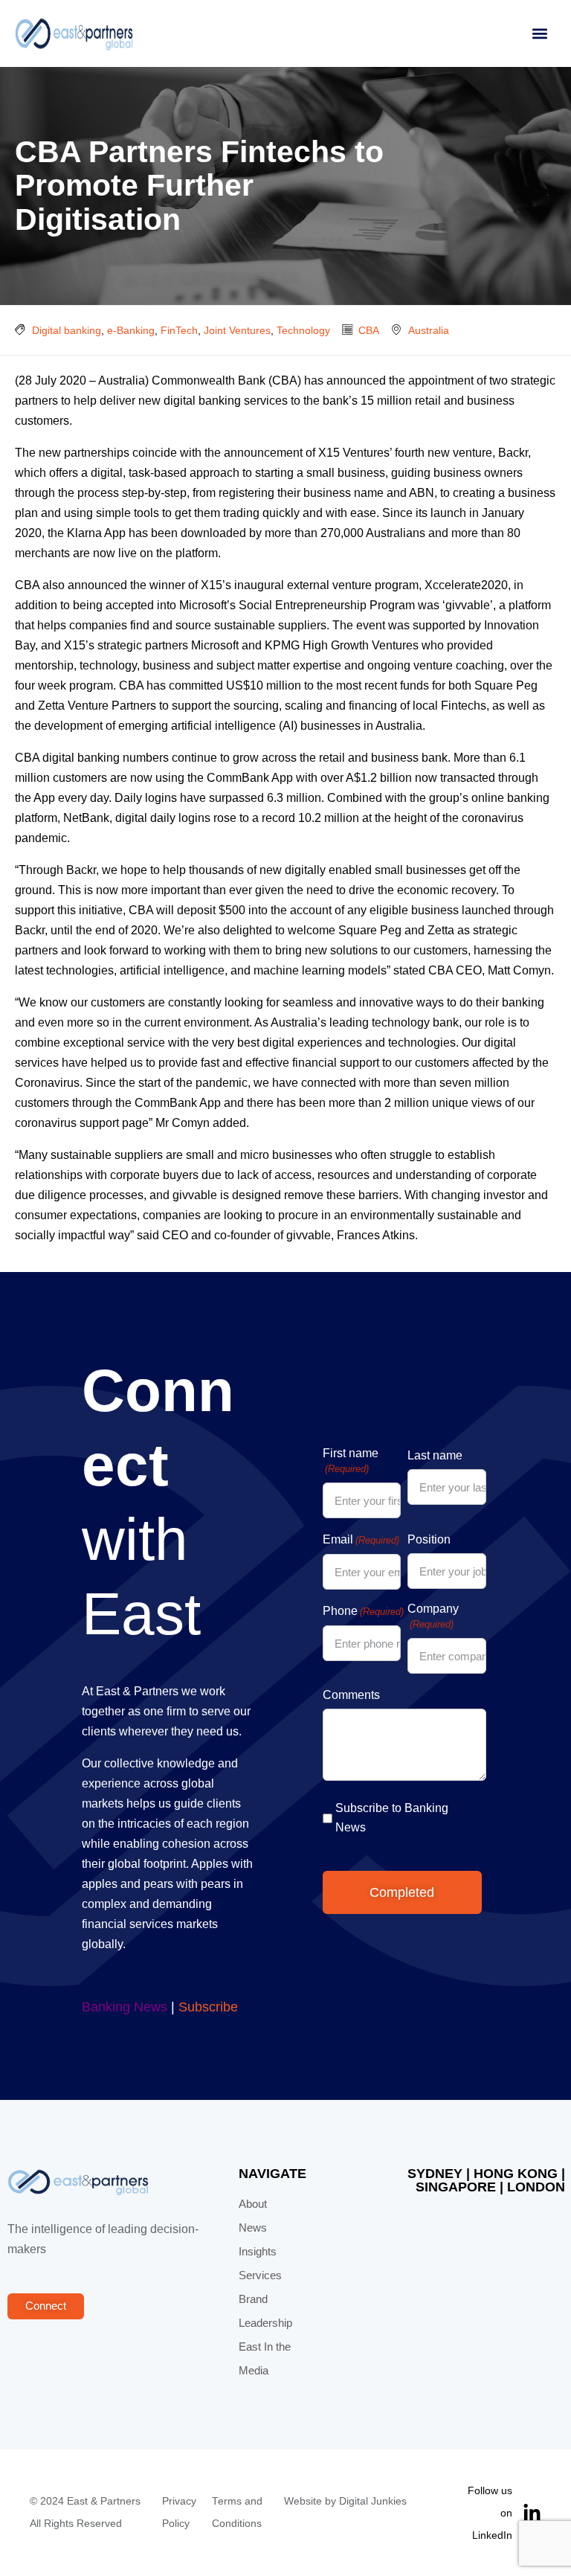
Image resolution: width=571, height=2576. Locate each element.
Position (429, 1539)
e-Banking (131, 330)
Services (260, 2275)
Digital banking (67, 330)
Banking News (125, 2007)
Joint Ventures (237, 330)
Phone (363, 1611)
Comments (351, 1695)
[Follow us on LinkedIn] (532, 2513)
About (253, 2204)
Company (433, 1616)
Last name (435, 1455)
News (253, 2228)
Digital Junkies (373, 2501)
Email (361, 1539)
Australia (429, 330)
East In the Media (265, 2359)
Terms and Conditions (237, 2512)
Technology (303, 330)
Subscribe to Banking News (392, 1818)
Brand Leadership (265, 2311)
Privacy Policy (179, 2512)
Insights (258, 2252)
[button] (539, 34)
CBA (369, 330)
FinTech (179, 330)
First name (351, 1461)
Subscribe (208, 2007)
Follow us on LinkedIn (490, 2513)
